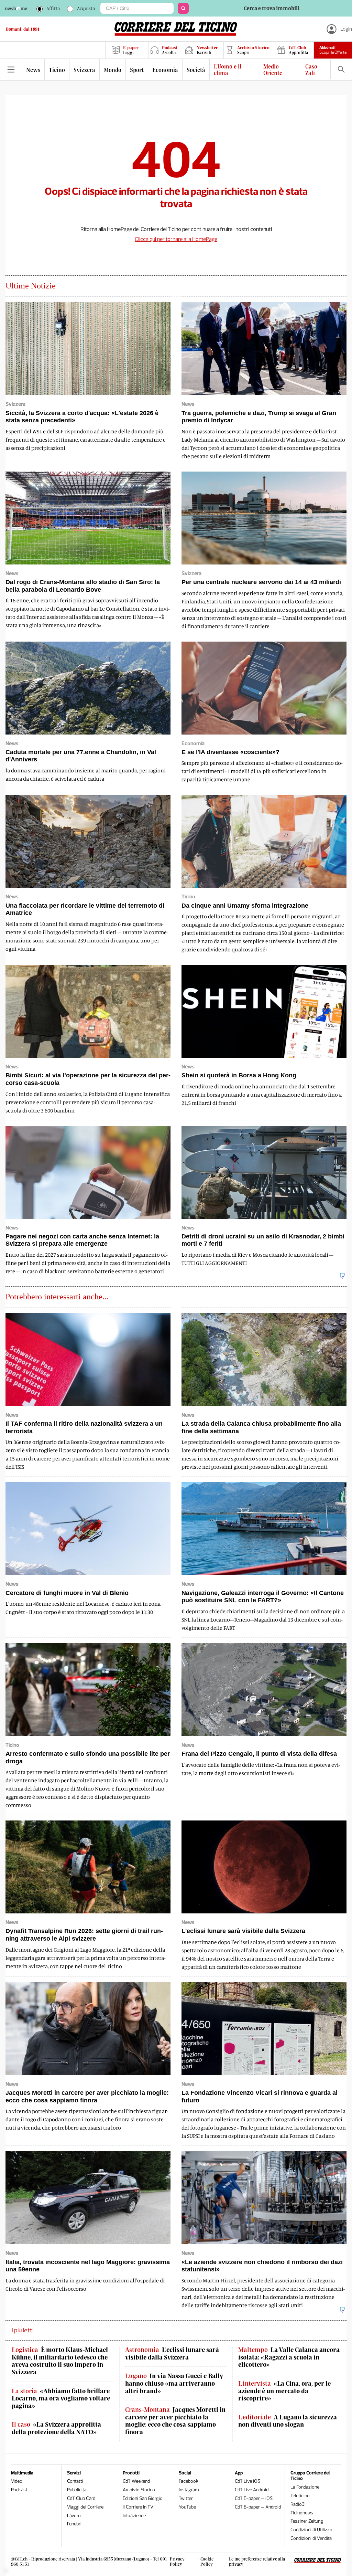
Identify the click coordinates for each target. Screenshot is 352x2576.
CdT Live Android (252, 2490)
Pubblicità (77, 2490)
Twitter (186, 2498)
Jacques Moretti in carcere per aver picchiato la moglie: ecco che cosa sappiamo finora (175, 2421)
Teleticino (300, 2496)
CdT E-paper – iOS (254, 2498)
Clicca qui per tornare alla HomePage (176, 239)
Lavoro (74, 2516)
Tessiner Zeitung (307, 2521)
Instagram (189, 2490)
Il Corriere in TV (138, 2507)
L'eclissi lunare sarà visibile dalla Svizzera (172, 2353)
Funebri (74, 2524)
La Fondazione (305, 2487)
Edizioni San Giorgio (143, 2498)
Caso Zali (311, 70)
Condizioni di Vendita (311, 2538)
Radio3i (298, 2504)
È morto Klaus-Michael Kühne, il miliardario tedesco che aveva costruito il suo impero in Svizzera (60, 2361)
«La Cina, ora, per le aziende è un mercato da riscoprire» (284, 2391)
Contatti (75, 2481)
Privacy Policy (177, 2561)
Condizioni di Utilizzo (311, 2530)
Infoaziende (134, 2516)
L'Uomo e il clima (228, 70)
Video (17, 2481)
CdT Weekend (136, 2481)
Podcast (19, 2490)
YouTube (187, 2507)
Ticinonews (302, 2513)
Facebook (189, 2481)
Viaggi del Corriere (85, 2507)
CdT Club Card (81, 2498)
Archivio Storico (139, 2490)
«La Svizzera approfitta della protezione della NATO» (56, 2428)
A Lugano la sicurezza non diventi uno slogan (288, 2421)
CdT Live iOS (247, 2481)
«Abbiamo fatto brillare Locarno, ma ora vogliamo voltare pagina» (61, 2398)
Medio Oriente (273, 70)
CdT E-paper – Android (258, 2507)
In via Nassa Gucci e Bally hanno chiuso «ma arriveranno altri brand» (174, 2383)
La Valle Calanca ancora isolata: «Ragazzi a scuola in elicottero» (289, 2357)
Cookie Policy (207, 2561)
